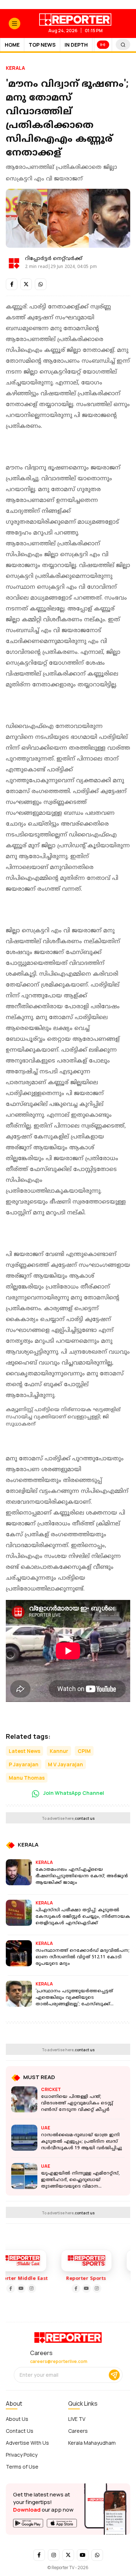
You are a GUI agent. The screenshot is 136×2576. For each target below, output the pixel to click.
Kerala (15, 68)
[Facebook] (62, 2288)
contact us (85, 1818)
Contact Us (20, 2431)
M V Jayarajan (65, 1764)
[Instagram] (18, 2288)
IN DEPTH (76, 45)
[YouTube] (8, 2288)
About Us (17, 2419)
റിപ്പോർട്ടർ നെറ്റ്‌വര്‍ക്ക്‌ (54, 259)
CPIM (84, 1751)
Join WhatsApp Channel (73, 1793)
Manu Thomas (27, 1778)
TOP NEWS (42, 45)
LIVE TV (77, 2419)
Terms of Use (22, 2467)
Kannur (59, 1751)
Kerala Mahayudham (92, 2443)
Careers (78, 2431)
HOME (12, 45)
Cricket (51, 2089)
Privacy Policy (22, 2455)
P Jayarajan (24, 1764)
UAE (46, 2128)
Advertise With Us (27, 2443)
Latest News (24, 1751)
